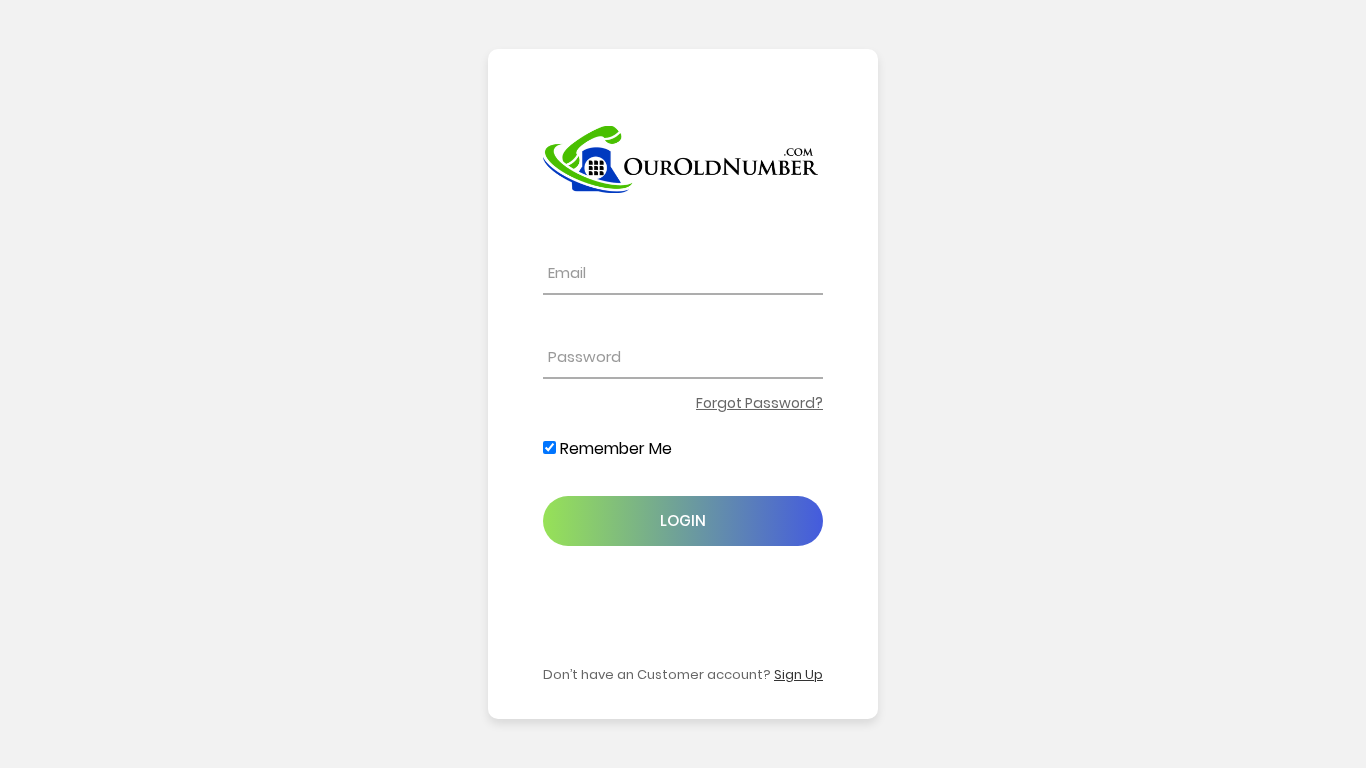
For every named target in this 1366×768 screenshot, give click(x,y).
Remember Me (614, 448)
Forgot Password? (759, 403)
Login (683, 520)
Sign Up (798, 674)
